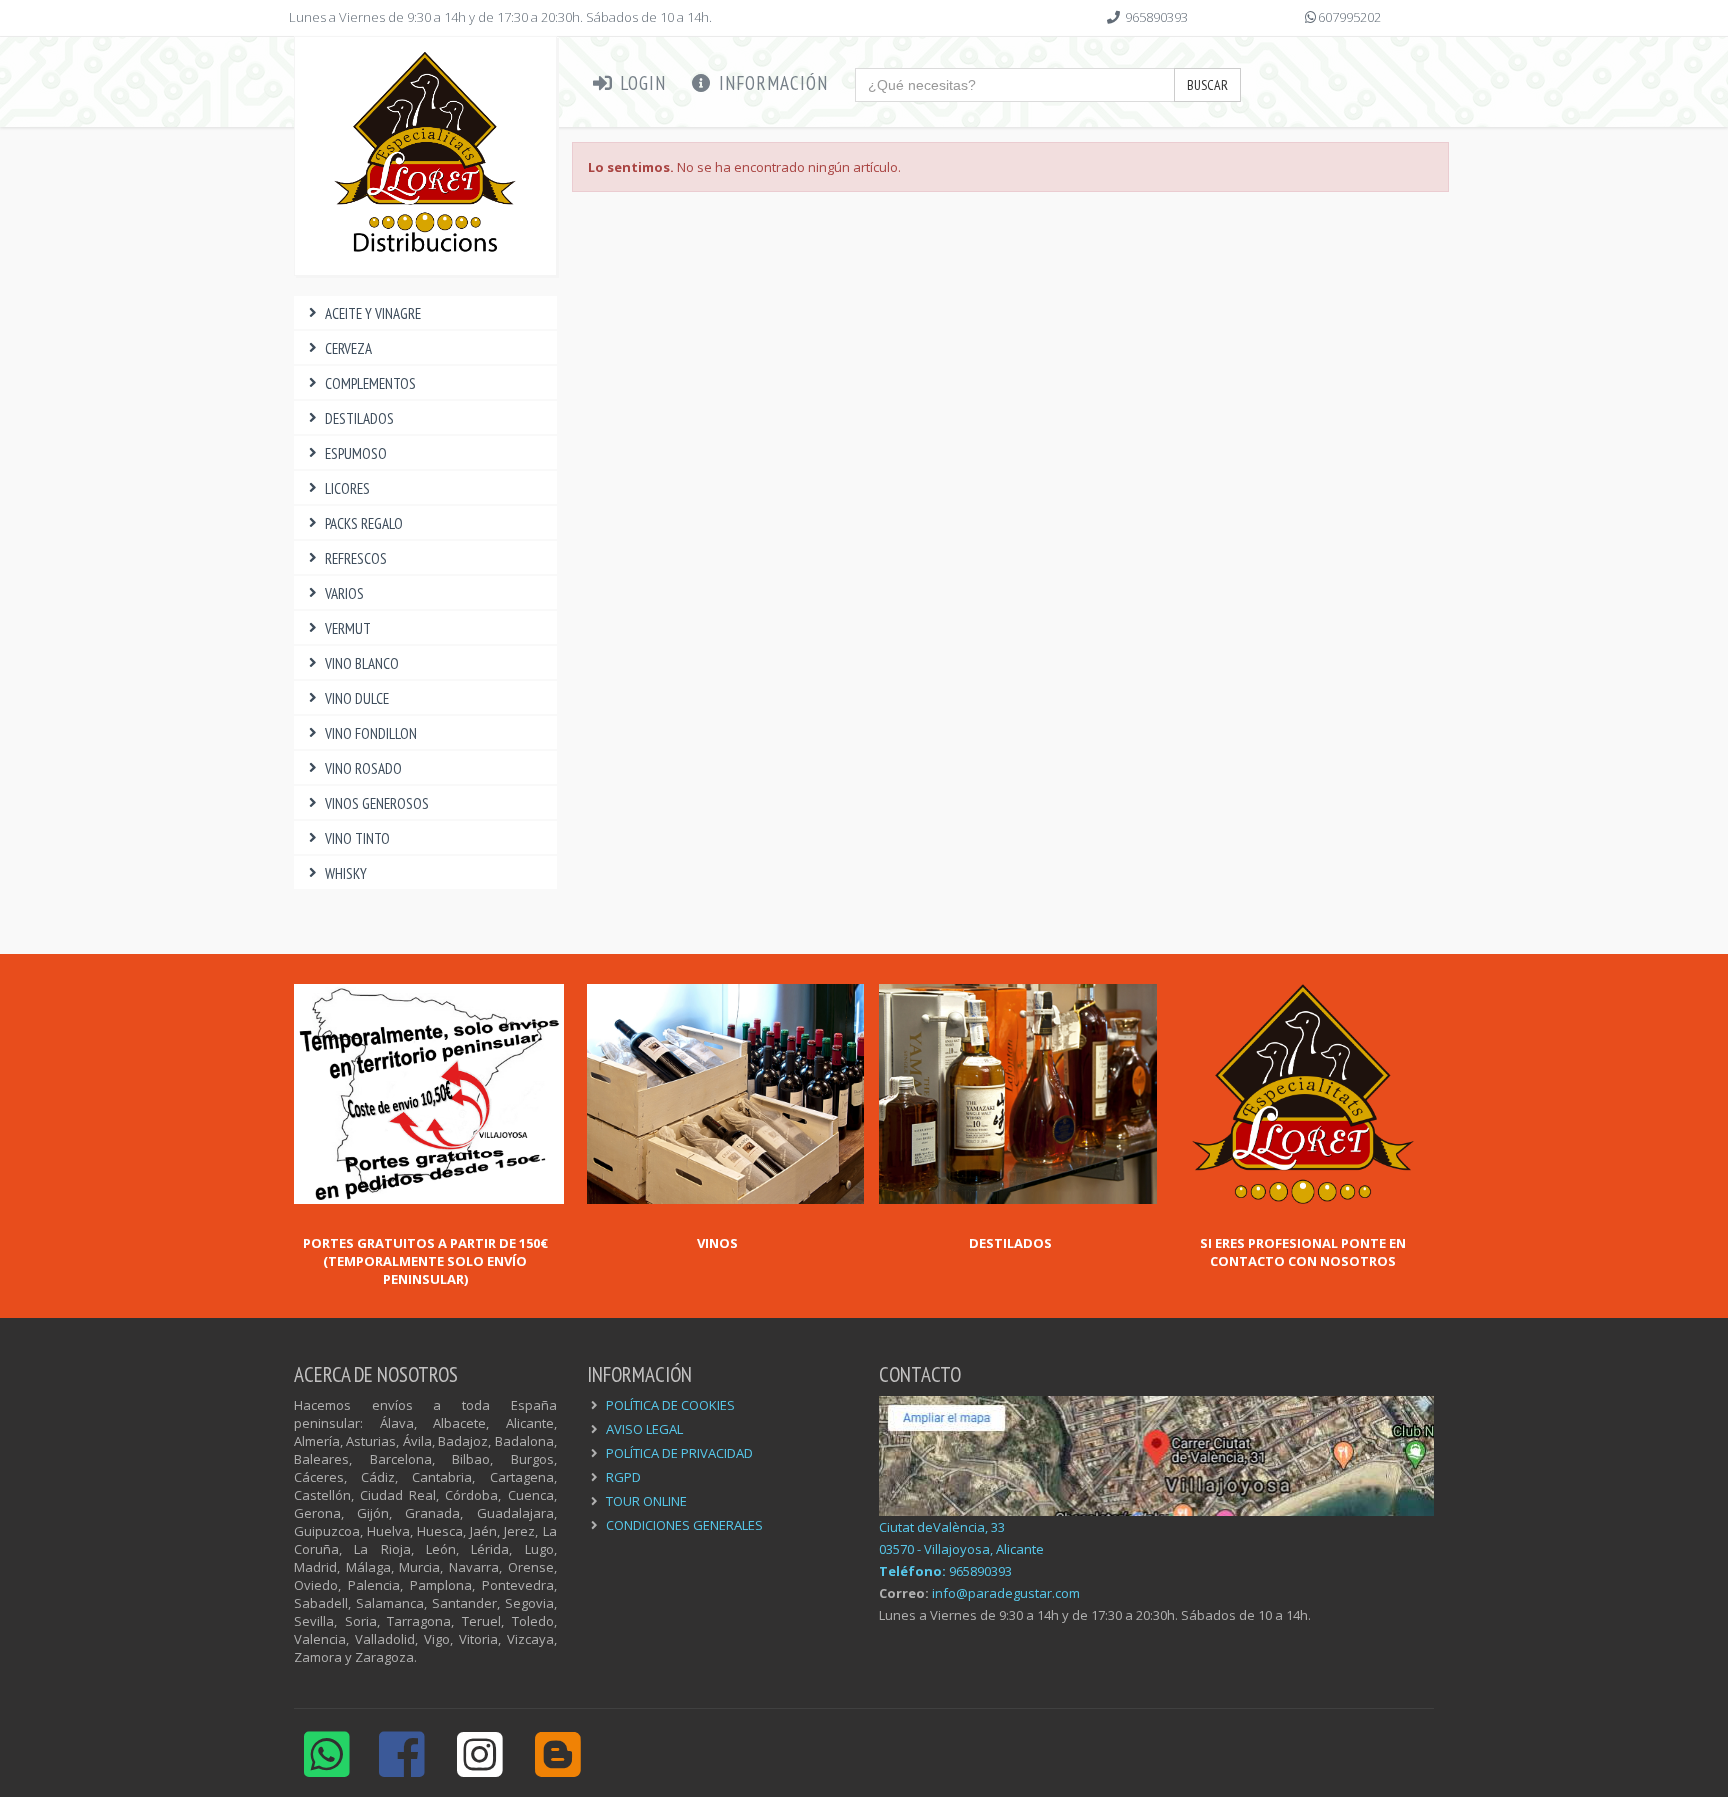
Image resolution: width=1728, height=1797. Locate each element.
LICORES (347, 488)
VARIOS (344, 593)
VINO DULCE (357, 698)
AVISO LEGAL (644, 1429)
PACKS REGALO (364, 523)
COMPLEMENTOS (370, 383)
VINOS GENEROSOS (377, 803)
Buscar (1207, 85)
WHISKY (346, 873)
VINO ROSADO (363, 768)
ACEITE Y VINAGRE (373, 313)
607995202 (1349, 17)
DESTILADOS (359, 418)
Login (640, 83)
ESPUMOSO (356, 453)
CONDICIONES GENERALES (684, 1525)
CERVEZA (348, 348)
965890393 (1156, 17)
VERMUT (348, 628)
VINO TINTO (357, 838)
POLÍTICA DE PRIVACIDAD (679, 1453)
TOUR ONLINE (646, 1501)
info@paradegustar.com (1006, 1593)
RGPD (623, 1477)
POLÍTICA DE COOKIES (670, 1405)
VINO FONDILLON (371, 733)
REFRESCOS (356, 558)
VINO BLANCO (362, 663)
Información (771, 83)
